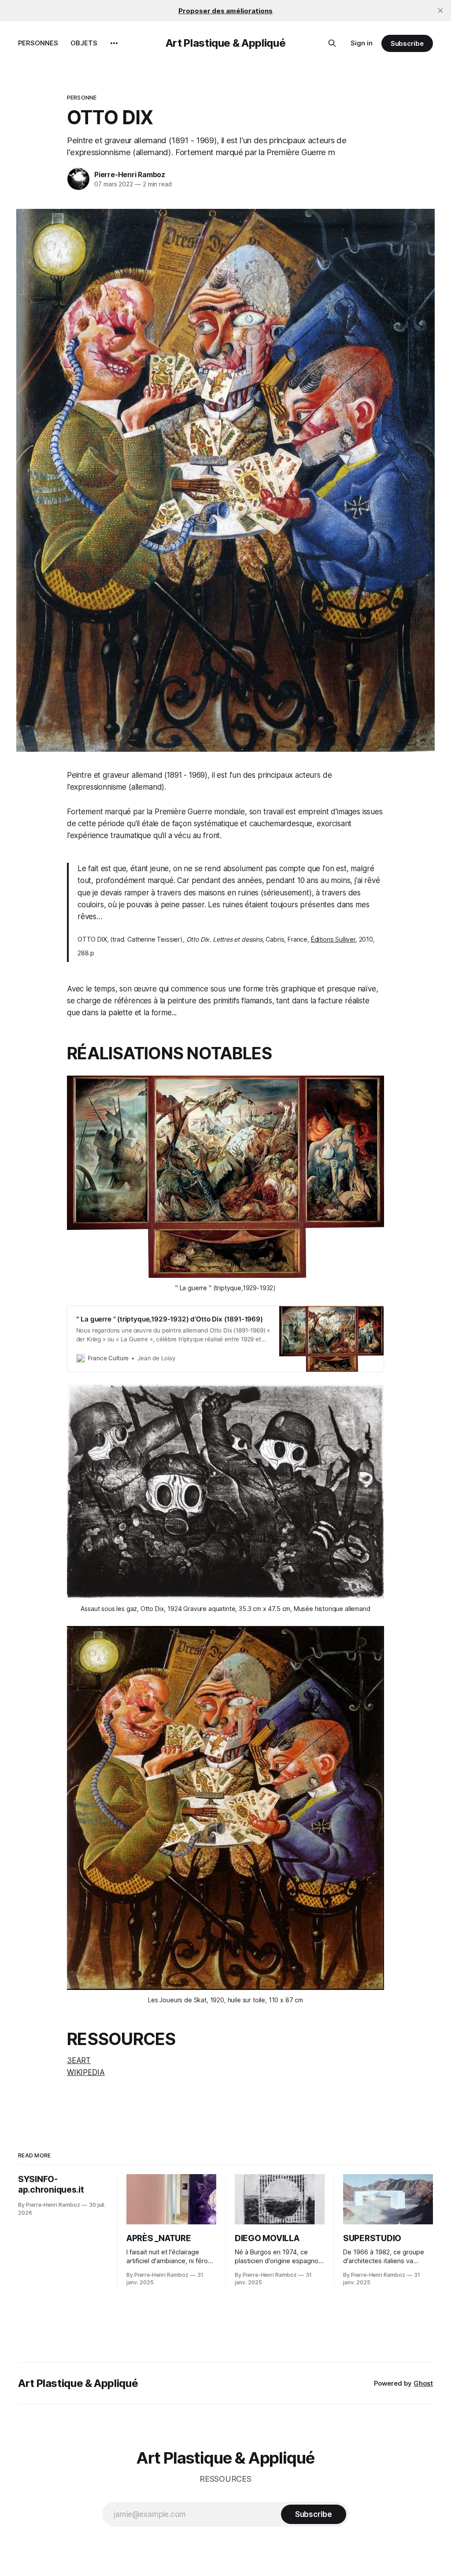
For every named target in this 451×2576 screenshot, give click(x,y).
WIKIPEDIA (86, 2072)
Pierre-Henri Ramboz (130, 174)
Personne (82, 97)
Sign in (362, 43)
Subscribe (407, 43)
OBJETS (84, 43)
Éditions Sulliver (333, 939)
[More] (114, 43)
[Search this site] (332, 43)
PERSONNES (38, 43)
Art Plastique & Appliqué (225, 43)
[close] (440, 11)
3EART (79, 2060)
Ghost (423, 2383)
